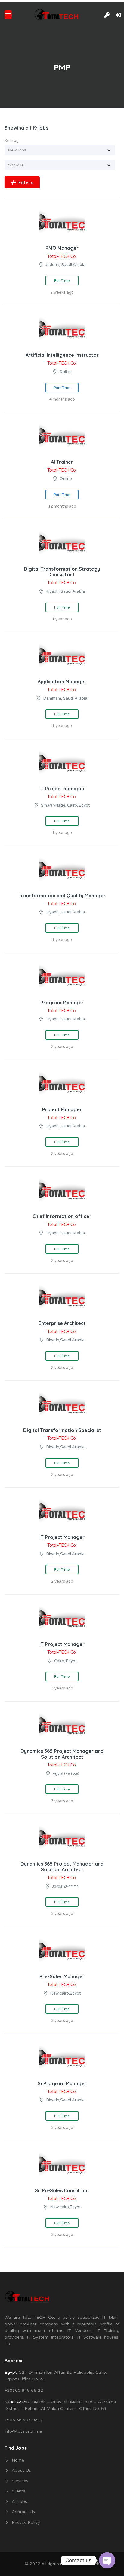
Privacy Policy (26, 2522)
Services (20, 2481)
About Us (21, 2470)
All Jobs (19, 2502)
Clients (19, 2491)
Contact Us (23, 2512)
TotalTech (89, 2564)
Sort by (12, 140)
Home (18, 2460)
